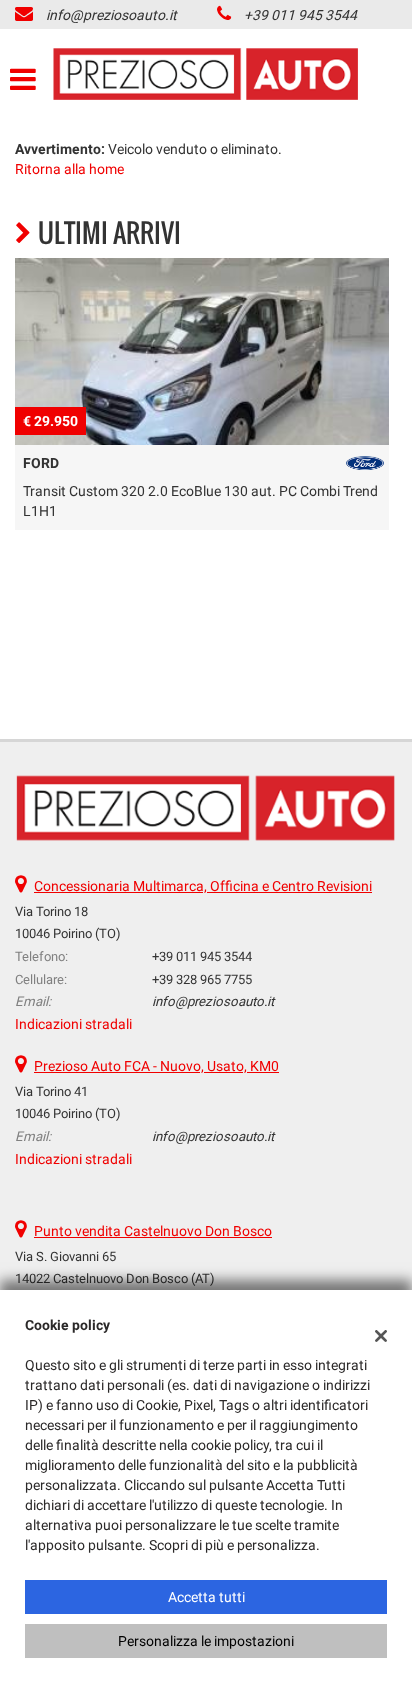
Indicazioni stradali (73, 1024)
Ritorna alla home (69, 169)
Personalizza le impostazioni (206, 1641)
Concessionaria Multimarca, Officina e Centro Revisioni (203, 886)
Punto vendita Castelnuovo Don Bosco (153, 1231)
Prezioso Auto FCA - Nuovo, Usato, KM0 (156, 1066)
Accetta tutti (206, 1597)
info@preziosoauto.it (111, 15)
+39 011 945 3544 (300, 15)
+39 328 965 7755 (202, 979)
